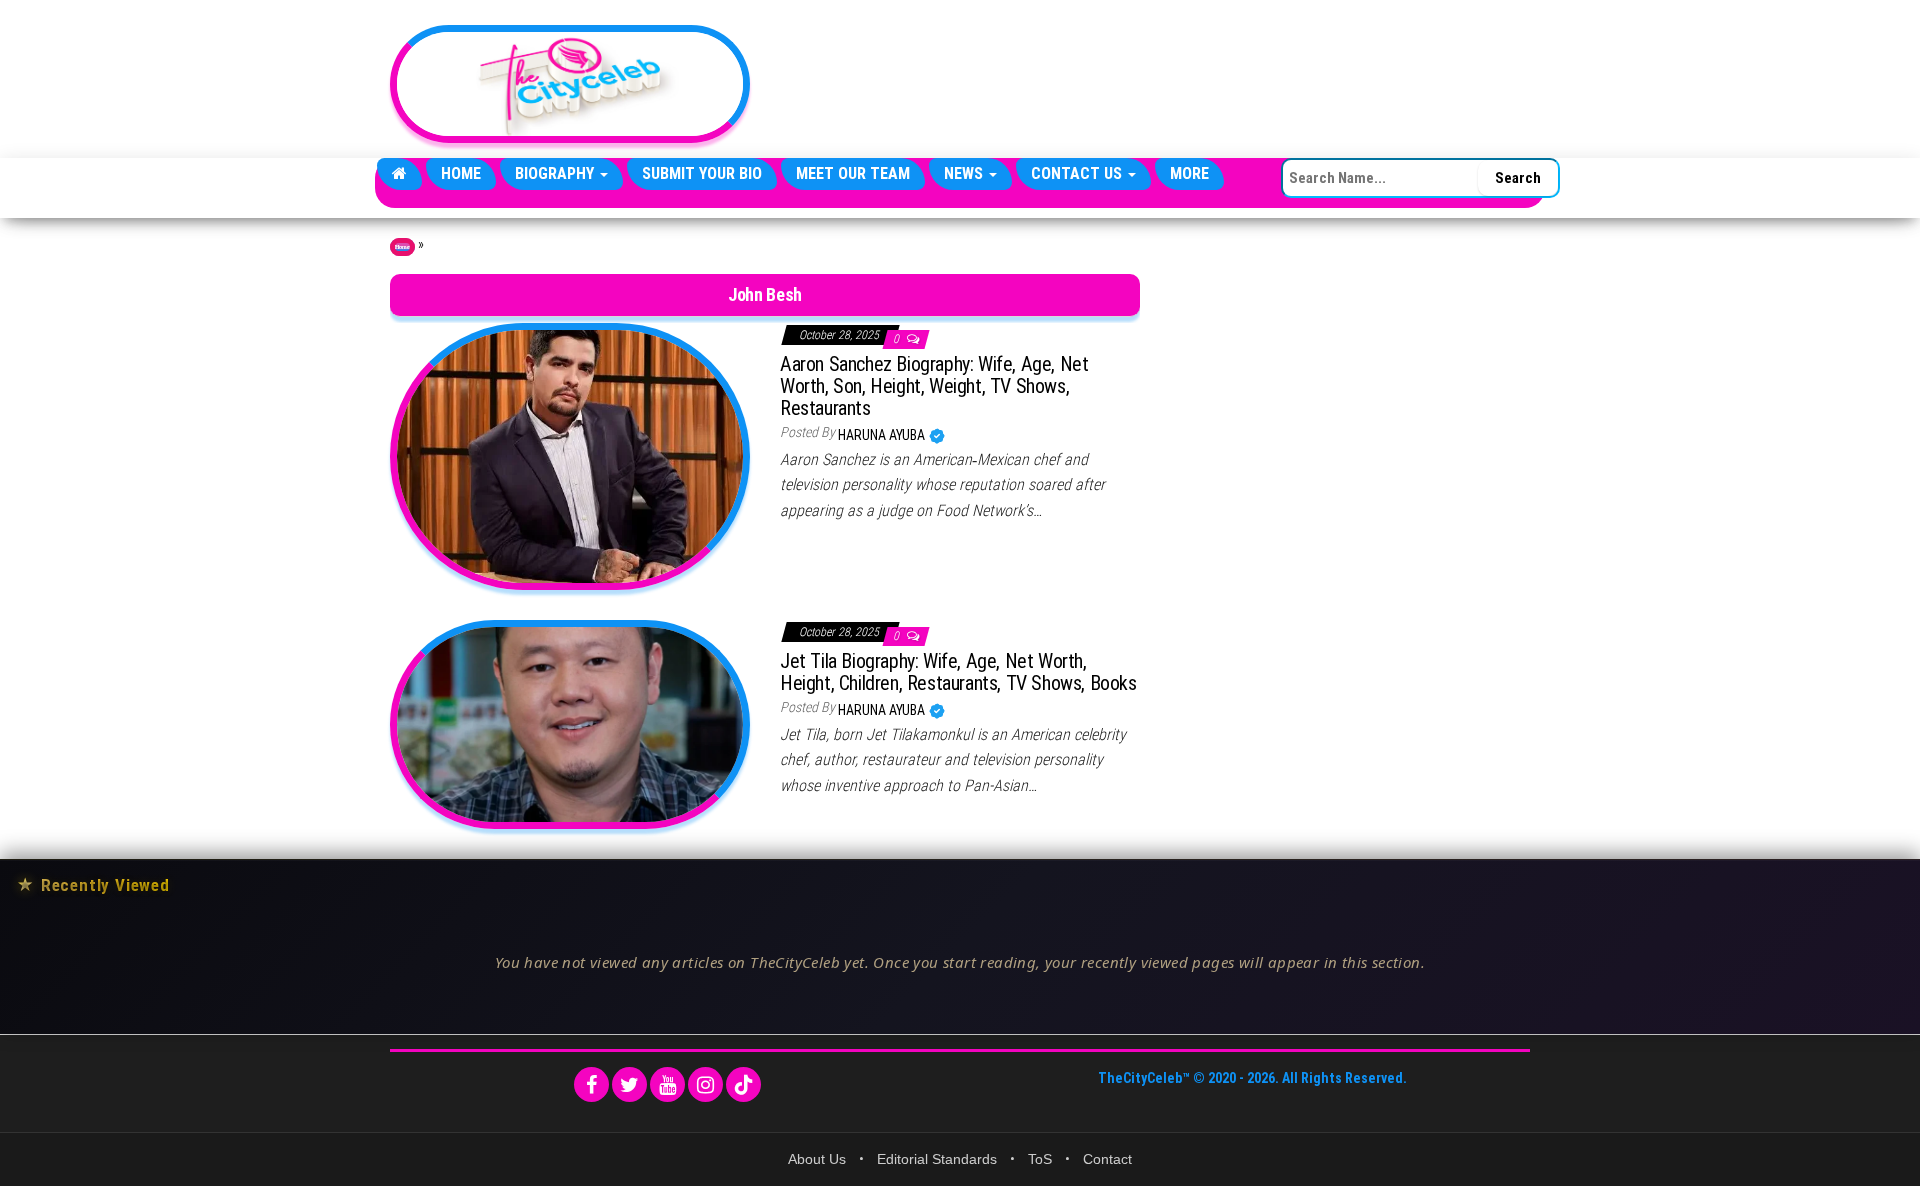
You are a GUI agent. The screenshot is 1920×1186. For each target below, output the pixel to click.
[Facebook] (591, 1084)
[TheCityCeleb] (399, 174)
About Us (817, 1159)
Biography (556, 173)
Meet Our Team (853, 173)
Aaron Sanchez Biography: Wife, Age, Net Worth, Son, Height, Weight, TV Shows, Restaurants (934, 386)
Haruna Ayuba (883, 435)
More (1189, 173)
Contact (1107, 1159)
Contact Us (1078, 173)
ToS (1040, 1159)
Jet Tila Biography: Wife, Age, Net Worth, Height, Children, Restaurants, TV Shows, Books (958, 672)
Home (461, 173)
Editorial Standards (937, 1159)
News (965, 173)
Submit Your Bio (702, 173)
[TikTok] (743, 1084)
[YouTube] (667, 1084)
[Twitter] (629, 1084)
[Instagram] (705, 1084)
